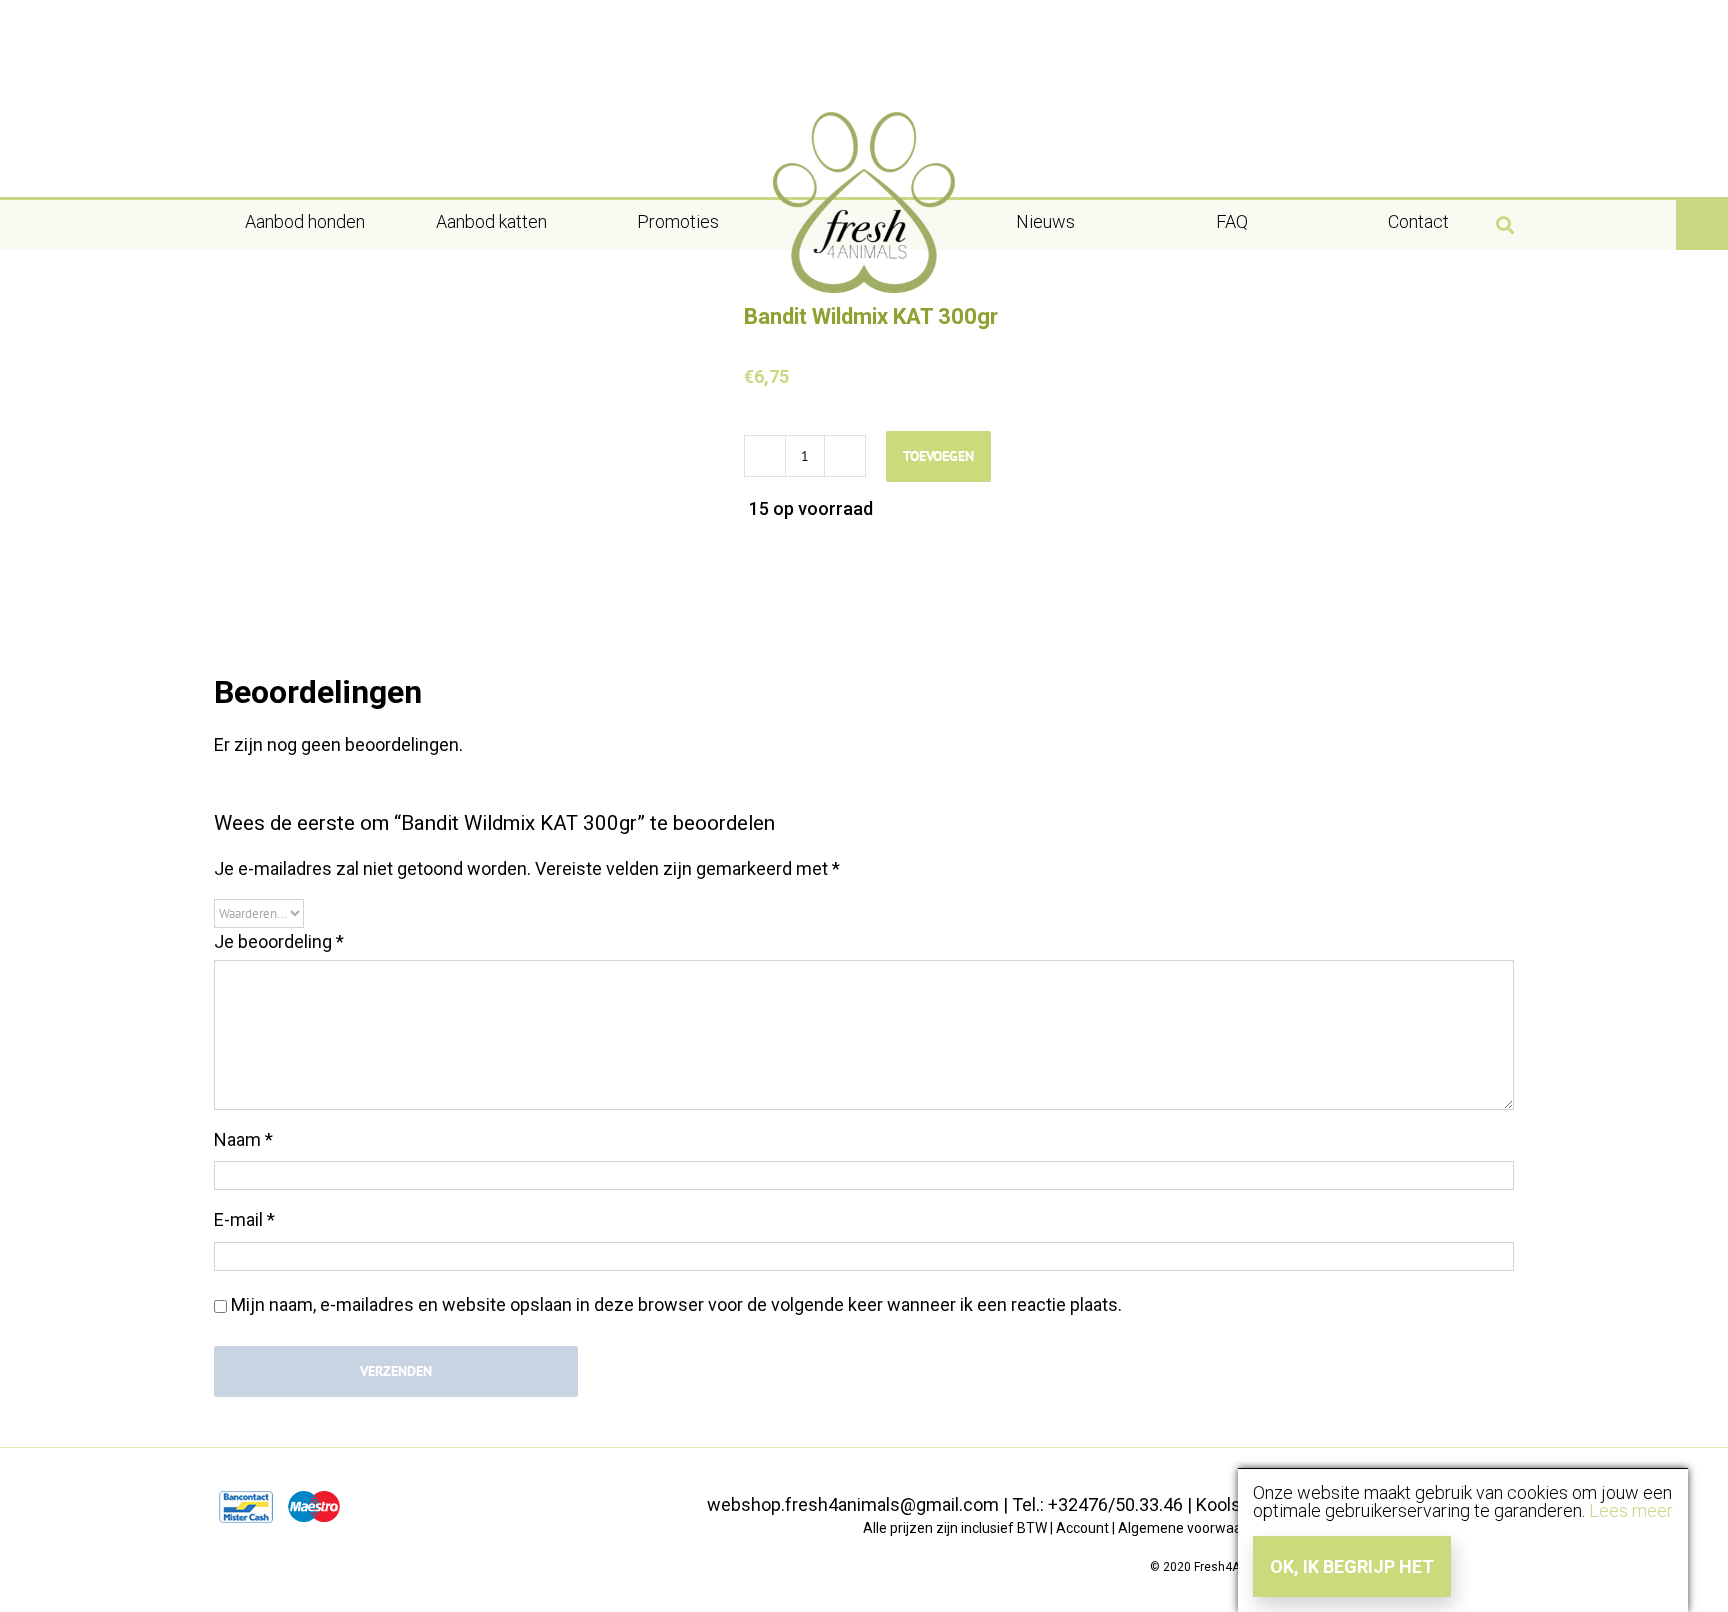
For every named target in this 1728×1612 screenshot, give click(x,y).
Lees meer (1631, 1510)
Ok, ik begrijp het (1352, 1566)
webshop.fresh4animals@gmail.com (853, 1504)
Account (1082, 1528)
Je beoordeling (279, 941)
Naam (243, 1139)
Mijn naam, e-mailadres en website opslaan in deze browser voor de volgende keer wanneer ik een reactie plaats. (676, 1304)
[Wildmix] (464, 456)
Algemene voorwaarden (1194, 1528)
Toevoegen (938, 456)
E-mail (244, 1219)
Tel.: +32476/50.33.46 (1097, 1504)
